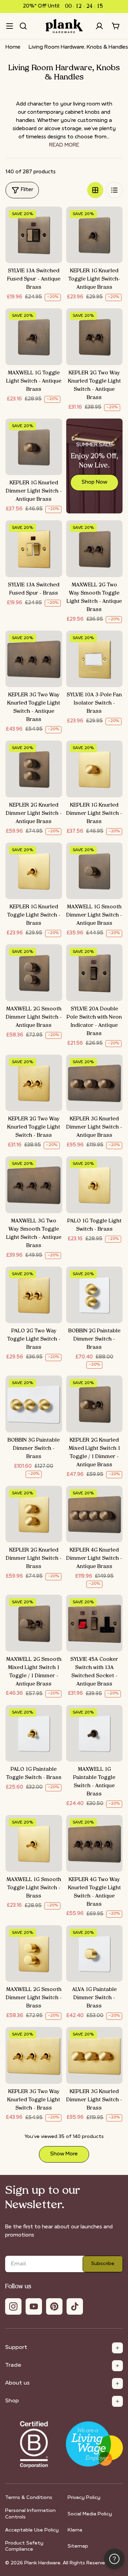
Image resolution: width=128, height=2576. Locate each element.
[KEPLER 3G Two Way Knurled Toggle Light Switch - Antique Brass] (34, 659)
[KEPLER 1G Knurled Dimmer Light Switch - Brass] (95, 769)
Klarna (75, 2530)
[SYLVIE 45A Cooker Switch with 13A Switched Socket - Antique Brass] (95, 1623)
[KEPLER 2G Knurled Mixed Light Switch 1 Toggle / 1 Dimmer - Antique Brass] (95, 1404)
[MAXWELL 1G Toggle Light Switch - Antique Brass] (34, 337)
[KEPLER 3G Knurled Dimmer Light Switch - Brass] (95, 2055)
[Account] (99, 26)
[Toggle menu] (10, 26)
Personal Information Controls (30, 2514)
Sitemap (78, 2546)
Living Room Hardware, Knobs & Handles (78, 47)
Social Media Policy (90, 2514)
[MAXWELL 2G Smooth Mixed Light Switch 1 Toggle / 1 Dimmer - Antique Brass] (34, 1623)
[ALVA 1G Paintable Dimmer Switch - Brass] (95, 1954)
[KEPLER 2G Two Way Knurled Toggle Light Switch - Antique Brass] (95, 337)
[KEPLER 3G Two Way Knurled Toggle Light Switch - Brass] (34, 2055)
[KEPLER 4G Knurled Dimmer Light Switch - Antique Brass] (95, 1514)
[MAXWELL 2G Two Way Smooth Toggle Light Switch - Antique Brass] (95, 549)
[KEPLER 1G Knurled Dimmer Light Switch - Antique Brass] (34, 447)
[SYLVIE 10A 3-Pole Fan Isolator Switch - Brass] (95, 659)
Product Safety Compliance (24, 2546)
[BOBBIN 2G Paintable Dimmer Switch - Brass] (95, 1295)
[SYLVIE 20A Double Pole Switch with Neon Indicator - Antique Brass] (95, 973)
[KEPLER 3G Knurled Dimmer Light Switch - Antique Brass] (95, 1083)
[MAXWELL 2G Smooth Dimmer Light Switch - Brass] (34, 1954)
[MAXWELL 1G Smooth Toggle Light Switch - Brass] (34, 1843)
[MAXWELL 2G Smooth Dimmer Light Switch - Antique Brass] (34, 973)
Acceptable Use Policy (32, 2530)
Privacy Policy (84, 2498)
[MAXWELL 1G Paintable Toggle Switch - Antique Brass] (95, 1733)
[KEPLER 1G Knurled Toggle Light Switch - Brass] (34, 871)
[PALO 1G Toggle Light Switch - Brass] (95, 1185)
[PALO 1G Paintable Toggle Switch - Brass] (34, 1733)
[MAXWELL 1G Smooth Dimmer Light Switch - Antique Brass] (95, 871)
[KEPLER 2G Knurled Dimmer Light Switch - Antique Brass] (34, 769)
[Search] (23, 26)
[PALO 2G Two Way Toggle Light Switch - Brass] (34, 1295)
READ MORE (64, 145)
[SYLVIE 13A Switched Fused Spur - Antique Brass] (34, 235)
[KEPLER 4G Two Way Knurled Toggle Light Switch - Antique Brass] (95, 1843)
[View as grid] (95, 190)
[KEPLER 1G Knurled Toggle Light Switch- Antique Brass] (95, 235)
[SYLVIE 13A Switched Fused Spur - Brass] (34, 549)
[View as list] (114, 190)
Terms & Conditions (29, 2498)
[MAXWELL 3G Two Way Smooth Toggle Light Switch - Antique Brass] (34, 1185)
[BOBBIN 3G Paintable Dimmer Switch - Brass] (34, 1404)
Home (13, 47)
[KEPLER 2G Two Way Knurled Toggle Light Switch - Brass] (34, 1083)
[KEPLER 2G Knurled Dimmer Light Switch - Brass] (34, 1514)
